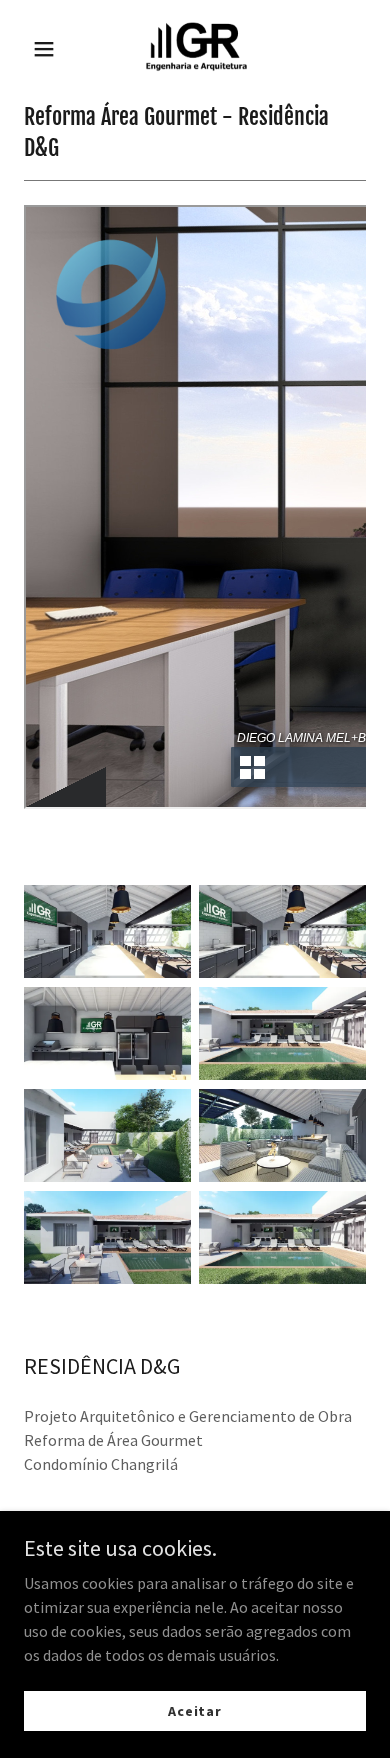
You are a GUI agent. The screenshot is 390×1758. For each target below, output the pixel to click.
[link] (195, 48)
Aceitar (195, 1710)
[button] (45, 49)
